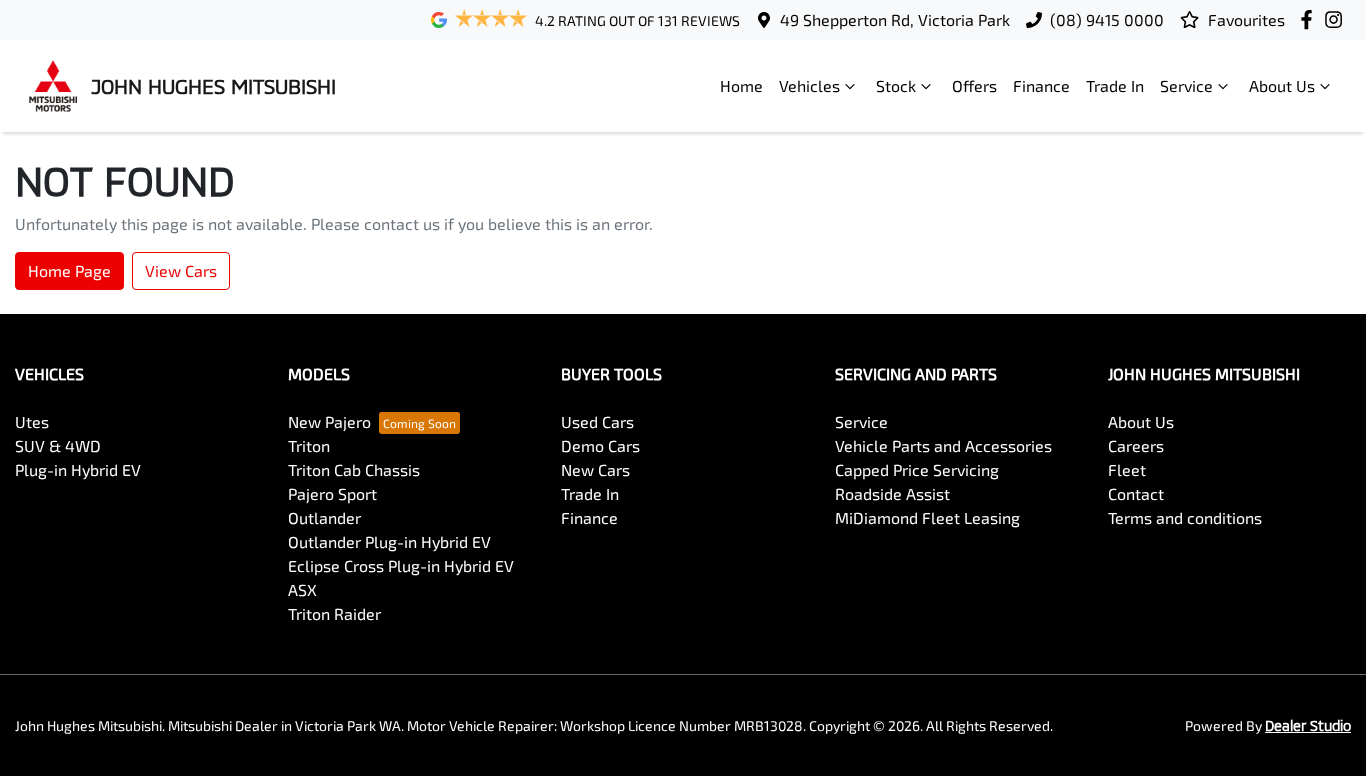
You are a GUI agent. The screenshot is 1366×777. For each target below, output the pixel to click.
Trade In (1115, 85)
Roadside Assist (892, 493)
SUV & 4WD (58, 445)
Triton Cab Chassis (354, 469)
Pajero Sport (332, 493)
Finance (1041, 85)
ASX (302, 589)
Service (1186, 85)
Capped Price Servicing (917, 469)
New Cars (595, 469)
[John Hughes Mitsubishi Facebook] (1310, 19)
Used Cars (597, 421)
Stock (896, 85)
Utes (32, 421)
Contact (1136, 493)
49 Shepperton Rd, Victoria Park (895, 19)
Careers (1136, 445)
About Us (1282, 85)
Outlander (324, 517)
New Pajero (329, 421)
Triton (309, 445)
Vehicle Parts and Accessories (943, 445)
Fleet (1127, 469)
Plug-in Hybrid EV (78, 469)
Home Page (69, 270)
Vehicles (809, 85)
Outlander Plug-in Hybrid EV (389, 541)
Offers (974, 85)
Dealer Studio (1308, 725)
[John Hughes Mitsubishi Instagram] (1337, 19)
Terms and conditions (1185, 517)
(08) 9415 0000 (1107, 19)
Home (741, 85)
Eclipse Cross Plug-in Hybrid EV (401, 565)
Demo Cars (600, 445)
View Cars (181, 270)
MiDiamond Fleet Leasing (927, 517)
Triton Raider (334, 613)
